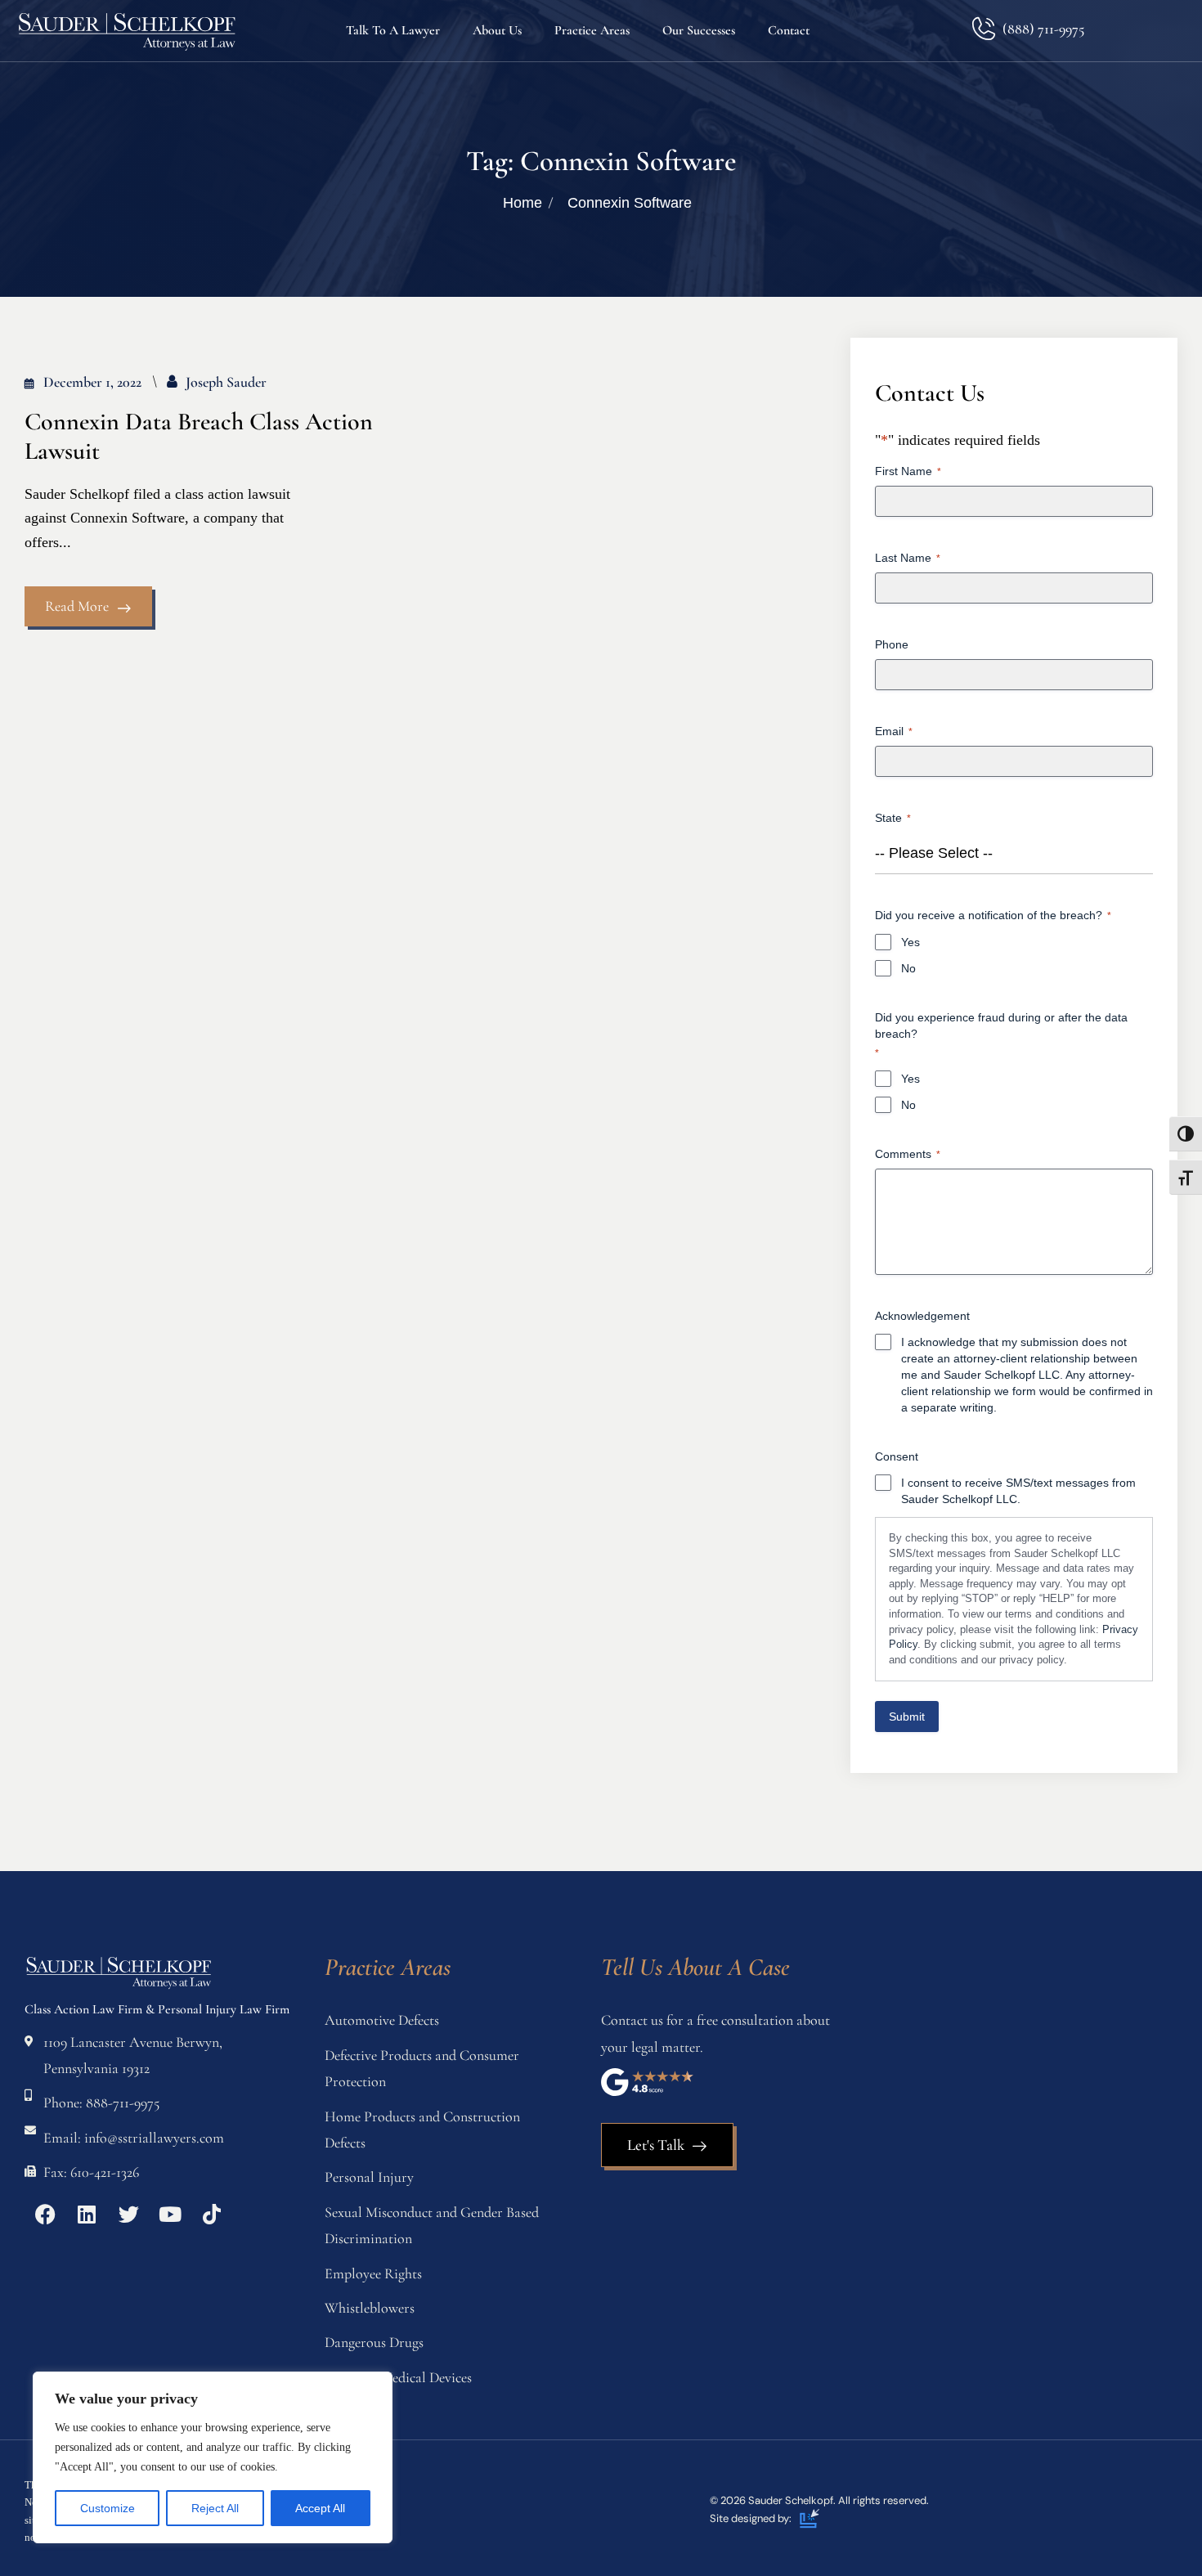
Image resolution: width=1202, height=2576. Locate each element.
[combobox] (1014, 853)
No (908, 968)
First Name (908, 471)
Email (894, 731)
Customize (108, 2508)
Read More (77, 606)
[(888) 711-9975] (983, 29)
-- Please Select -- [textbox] (934, 853)
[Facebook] (45, 2215)
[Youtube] (170, 2215)
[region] (213, 2457)
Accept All (320, 2508)
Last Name (908, 558)
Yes (910, 942)
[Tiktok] (212, 2215)
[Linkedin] (87, 2215)
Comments (908, 1154)
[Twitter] (128, 2215)
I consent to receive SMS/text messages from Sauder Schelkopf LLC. (1018, 1491)
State (893, 818)
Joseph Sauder (226, 382)
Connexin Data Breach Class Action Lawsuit (199, 437)
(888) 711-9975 (1043, 29)
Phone (892, 644)
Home (523, 203)
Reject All (215, 2508)
